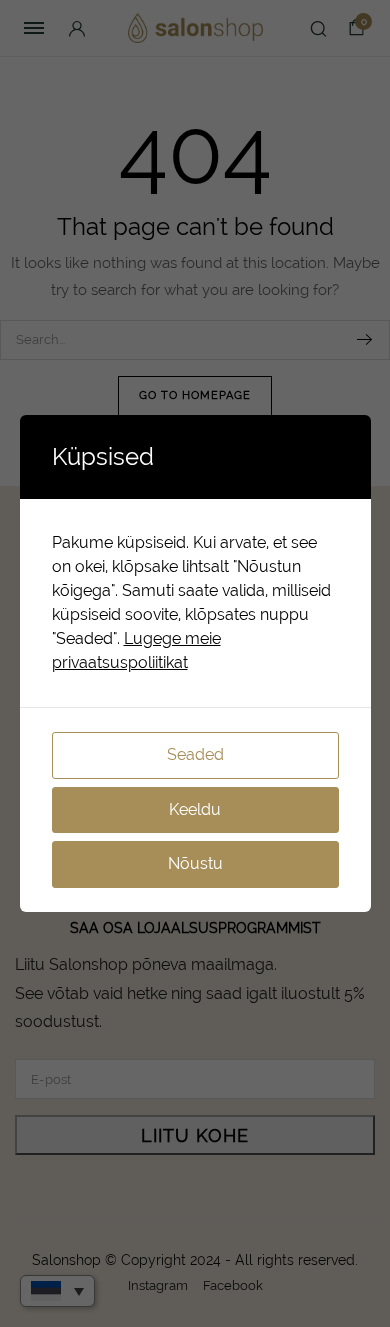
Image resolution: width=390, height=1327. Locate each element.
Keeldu (195, 809)
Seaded (195, 754)
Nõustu (195, 863)
